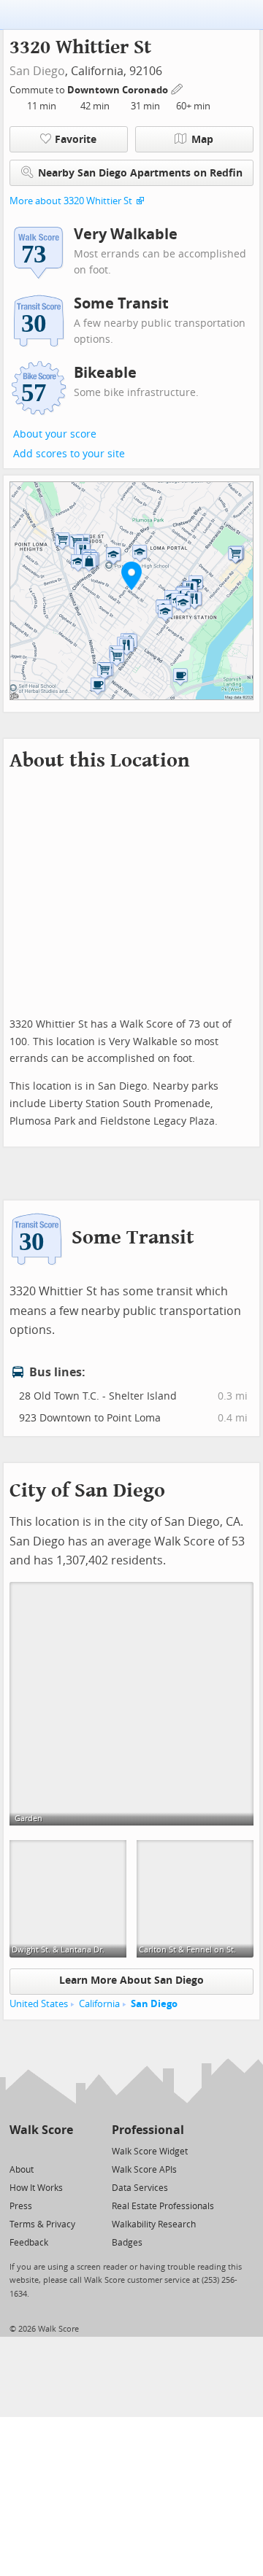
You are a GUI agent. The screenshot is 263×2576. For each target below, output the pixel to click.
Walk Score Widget (150, 2152)
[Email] (63, 2150)
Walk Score (41, 2130)
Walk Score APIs (144, 2170)
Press (21, 2206)
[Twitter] (18, 2150)
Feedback (29, 2243)
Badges (127, 2243)
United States (39, 2004)
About (22, 2170)
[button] (131, 575)
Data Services (140, 2188)
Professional (148, 2130)
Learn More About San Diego (131, 1981)
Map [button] (202, 140)
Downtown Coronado (119, 90)
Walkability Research (154, 2224)
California (99, 2004)
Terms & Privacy (42, 2224)
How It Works (36, 2188)
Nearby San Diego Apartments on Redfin (140, 173)
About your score (55, 434)
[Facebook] (41, 2150)
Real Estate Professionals (163, 2206)
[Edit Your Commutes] (178, 88)
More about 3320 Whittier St (71, 201)
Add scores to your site (69, 454)
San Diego (37, 71)
